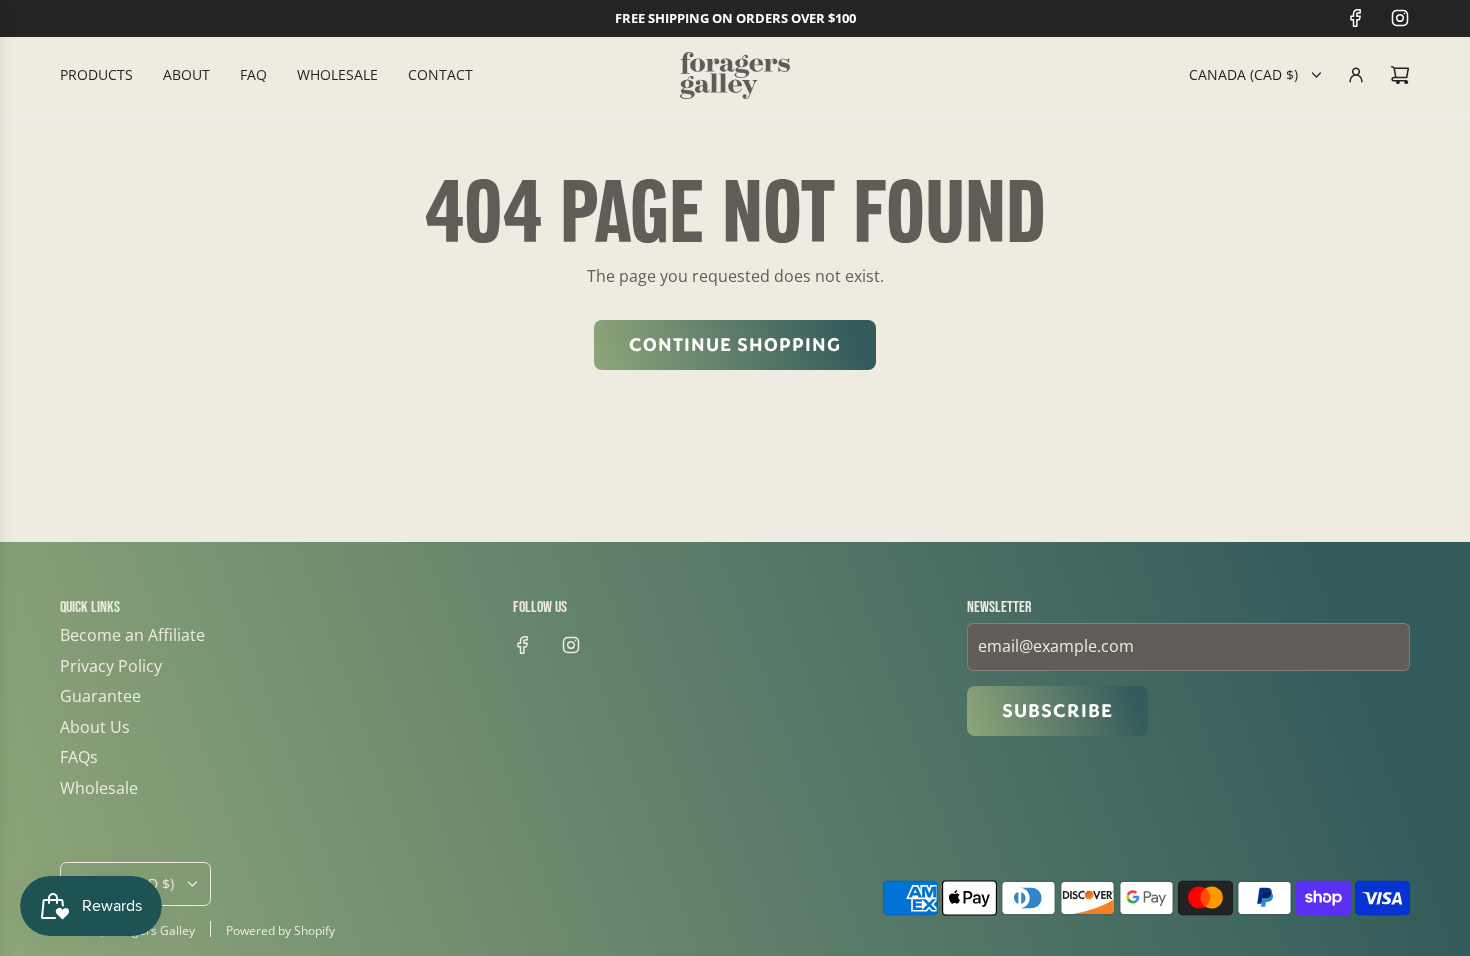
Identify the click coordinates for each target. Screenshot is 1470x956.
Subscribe (1057, 711)
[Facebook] (1356, 18)
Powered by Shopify (280, 930)
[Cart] (1400, 75)
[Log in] (1356, 75)
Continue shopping (735, 345)
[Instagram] (1400, 18)
